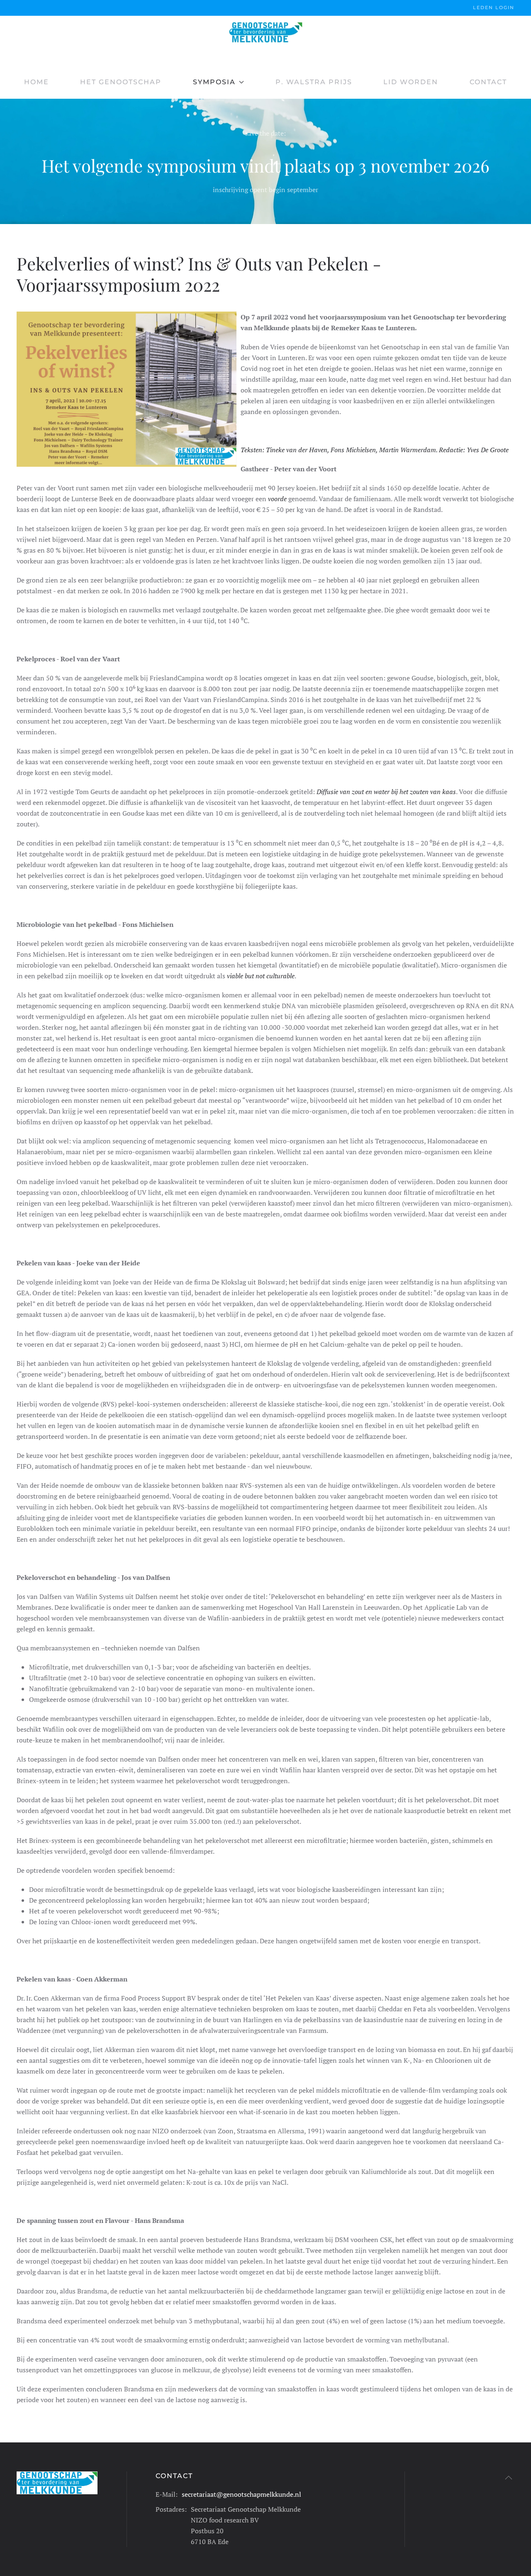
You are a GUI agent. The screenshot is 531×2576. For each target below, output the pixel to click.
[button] (509, 2478)
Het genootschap (121, 82)
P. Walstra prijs (314, 82)
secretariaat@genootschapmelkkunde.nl (241, 2494)
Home (37, 82)
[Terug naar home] (265, 32)
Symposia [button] (214, 82)
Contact (488, 82)
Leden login (494, 7)
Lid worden (411, 82)
